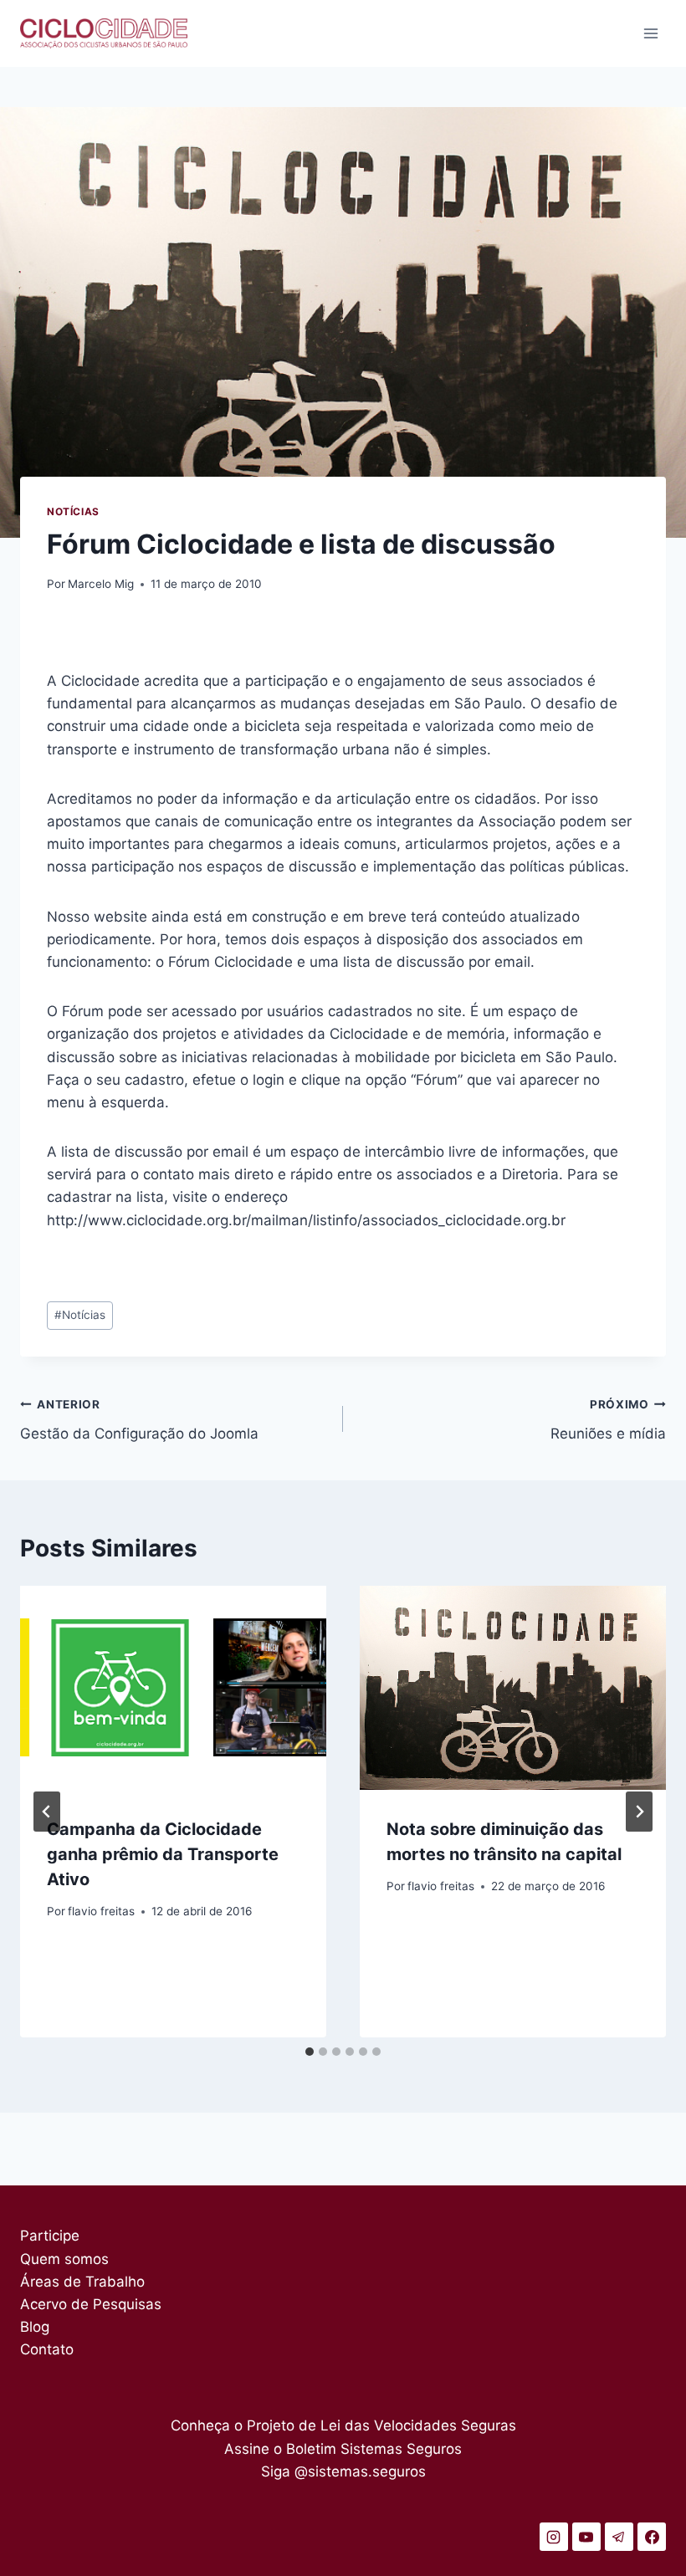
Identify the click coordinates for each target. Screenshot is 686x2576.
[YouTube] (586, 2537)
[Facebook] (652, 2537)
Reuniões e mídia (608, 1420)
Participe (50, 2236)
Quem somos (64, 2259)
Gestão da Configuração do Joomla (139, 1420)
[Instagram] (554, 2537)
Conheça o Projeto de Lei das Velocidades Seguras (343, 2425)
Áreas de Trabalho (82, 2282)
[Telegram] (619, 2537)
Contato (47, 2349)
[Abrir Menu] (650, 33)
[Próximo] (639, 1812)
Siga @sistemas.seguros (343, 2471)
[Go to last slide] (47, 1812)
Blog (35, 2327)
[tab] (310, 2052)
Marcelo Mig (101, 584)
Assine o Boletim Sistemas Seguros (343, 2449)
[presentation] (173, 1688)
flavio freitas (101, 1911)
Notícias (73, 511)
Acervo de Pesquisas (91, 2304)
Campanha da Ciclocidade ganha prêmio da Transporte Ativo (163, 1854)
